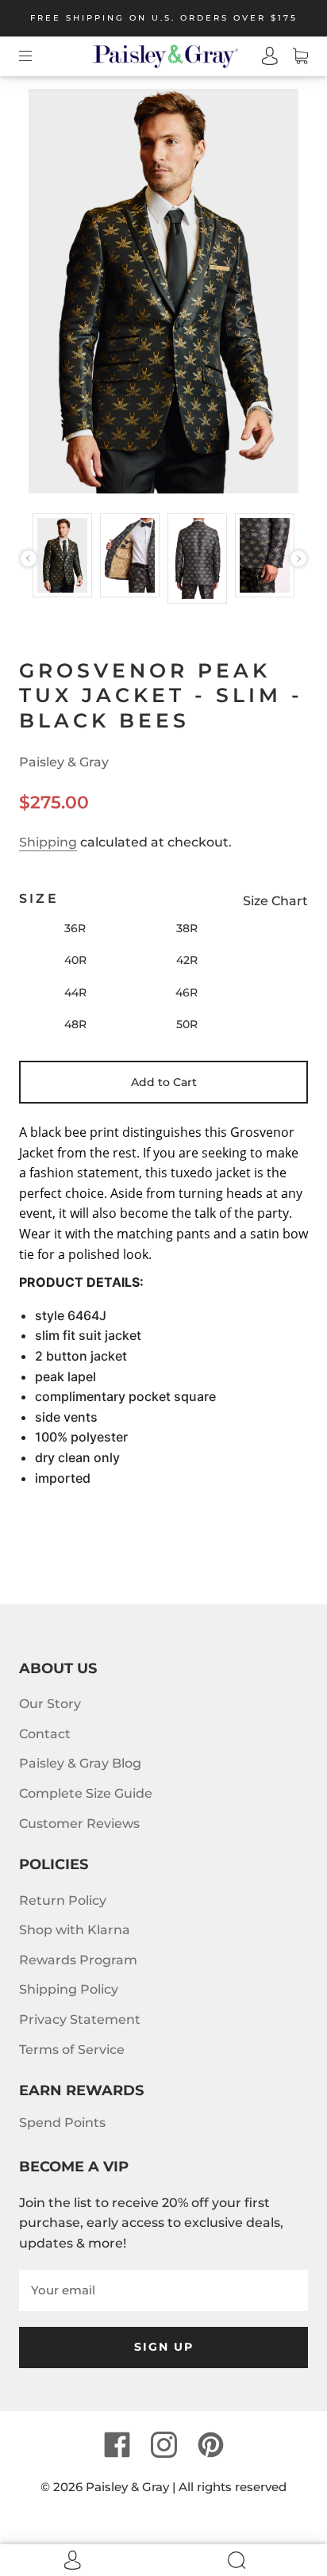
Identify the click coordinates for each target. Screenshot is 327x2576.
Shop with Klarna (75, 1930)
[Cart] (293, 56)
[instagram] (163, 2445)
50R (187, 1024)
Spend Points (62, 2123)
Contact (45, 1734)
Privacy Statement (80, 2019)
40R (75, 960)
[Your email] (163, 2290)
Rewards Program (78, 1960)
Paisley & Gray (64, 762)
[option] (62, 556)
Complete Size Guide (86, 1793)
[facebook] (117, 2445)
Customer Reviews (79, 1824)
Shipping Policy (69, 1989)
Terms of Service (72, 2050)
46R (187, 992)
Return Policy (63, 1900)
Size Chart (275, 901)
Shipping (48, 842)
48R (75, 1024)
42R (187, 960)
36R (75, 928)
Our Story (50, 1704)
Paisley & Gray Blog (80, 1763)
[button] (29, 559)
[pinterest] (210, 2445)
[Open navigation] (37, 56)
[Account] (263, 56)
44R (75, 992)
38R (187, 928)
